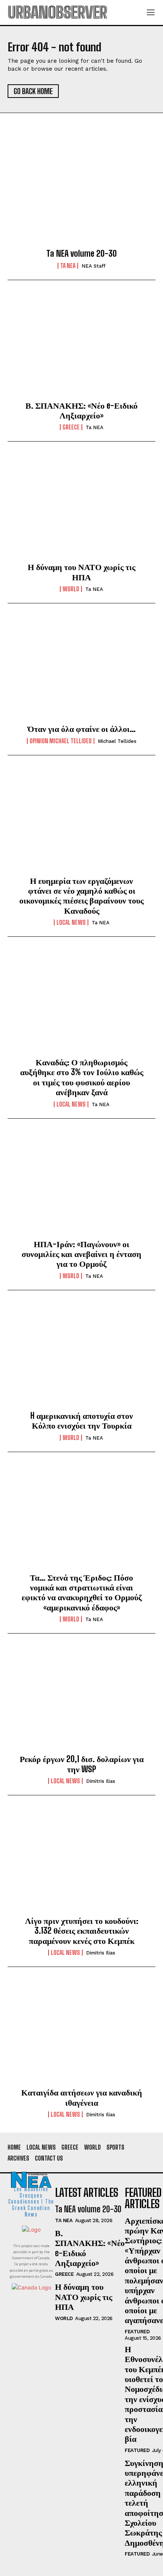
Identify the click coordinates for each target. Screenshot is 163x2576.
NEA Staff (93, 266)
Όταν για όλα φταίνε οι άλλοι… (82, 729)
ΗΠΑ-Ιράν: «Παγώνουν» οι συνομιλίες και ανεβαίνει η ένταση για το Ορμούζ (81, 1254)
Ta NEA (68, 266)
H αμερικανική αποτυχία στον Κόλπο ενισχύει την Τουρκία (82, 1421)
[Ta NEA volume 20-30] (81, 195)
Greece (71, 427)
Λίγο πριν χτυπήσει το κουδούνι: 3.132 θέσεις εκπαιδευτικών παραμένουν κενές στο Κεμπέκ (82, 1931)
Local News (71, 922)
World (71, 589)
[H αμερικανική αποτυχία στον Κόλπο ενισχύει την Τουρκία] (81, 1357)
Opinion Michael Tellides (61, 741)
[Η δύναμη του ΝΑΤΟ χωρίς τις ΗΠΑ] (81, 508)
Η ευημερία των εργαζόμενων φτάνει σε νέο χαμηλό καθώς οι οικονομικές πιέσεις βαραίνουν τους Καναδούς (81, 896)
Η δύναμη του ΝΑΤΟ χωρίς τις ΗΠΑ (81, 572)
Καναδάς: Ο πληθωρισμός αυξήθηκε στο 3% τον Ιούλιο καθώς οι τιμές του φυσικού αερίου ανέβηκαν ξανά (82, 1077)
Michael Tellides (117, 741)
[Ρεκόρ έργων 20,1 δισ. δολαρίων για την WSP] (81, 1700)
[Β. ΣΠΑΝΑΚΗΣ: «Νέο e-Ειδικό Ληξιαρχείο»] (81, 347)
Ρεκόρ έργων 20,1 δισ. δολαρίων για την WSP (82, 1764)
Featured (137, 2332)
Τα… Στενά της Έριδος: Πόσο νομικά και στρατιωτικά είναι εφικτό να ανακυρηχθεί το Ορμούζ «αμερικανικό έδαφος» (82, 1592)
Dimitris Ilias (101, 1781)
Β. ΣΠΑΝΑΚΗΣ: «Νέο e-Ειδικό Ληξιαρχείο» (81, 410)
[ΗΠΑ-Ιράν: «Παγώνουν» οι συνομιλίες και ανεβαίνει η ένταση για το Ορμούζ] (81, 1185)
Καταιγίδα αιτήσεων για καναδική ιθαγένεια (82, 2097)
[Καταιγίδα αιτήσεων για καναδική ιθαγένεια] (81, 2034)
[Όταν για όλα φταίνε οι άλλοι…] (81, 670)
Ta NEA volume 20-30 (81, 253)
